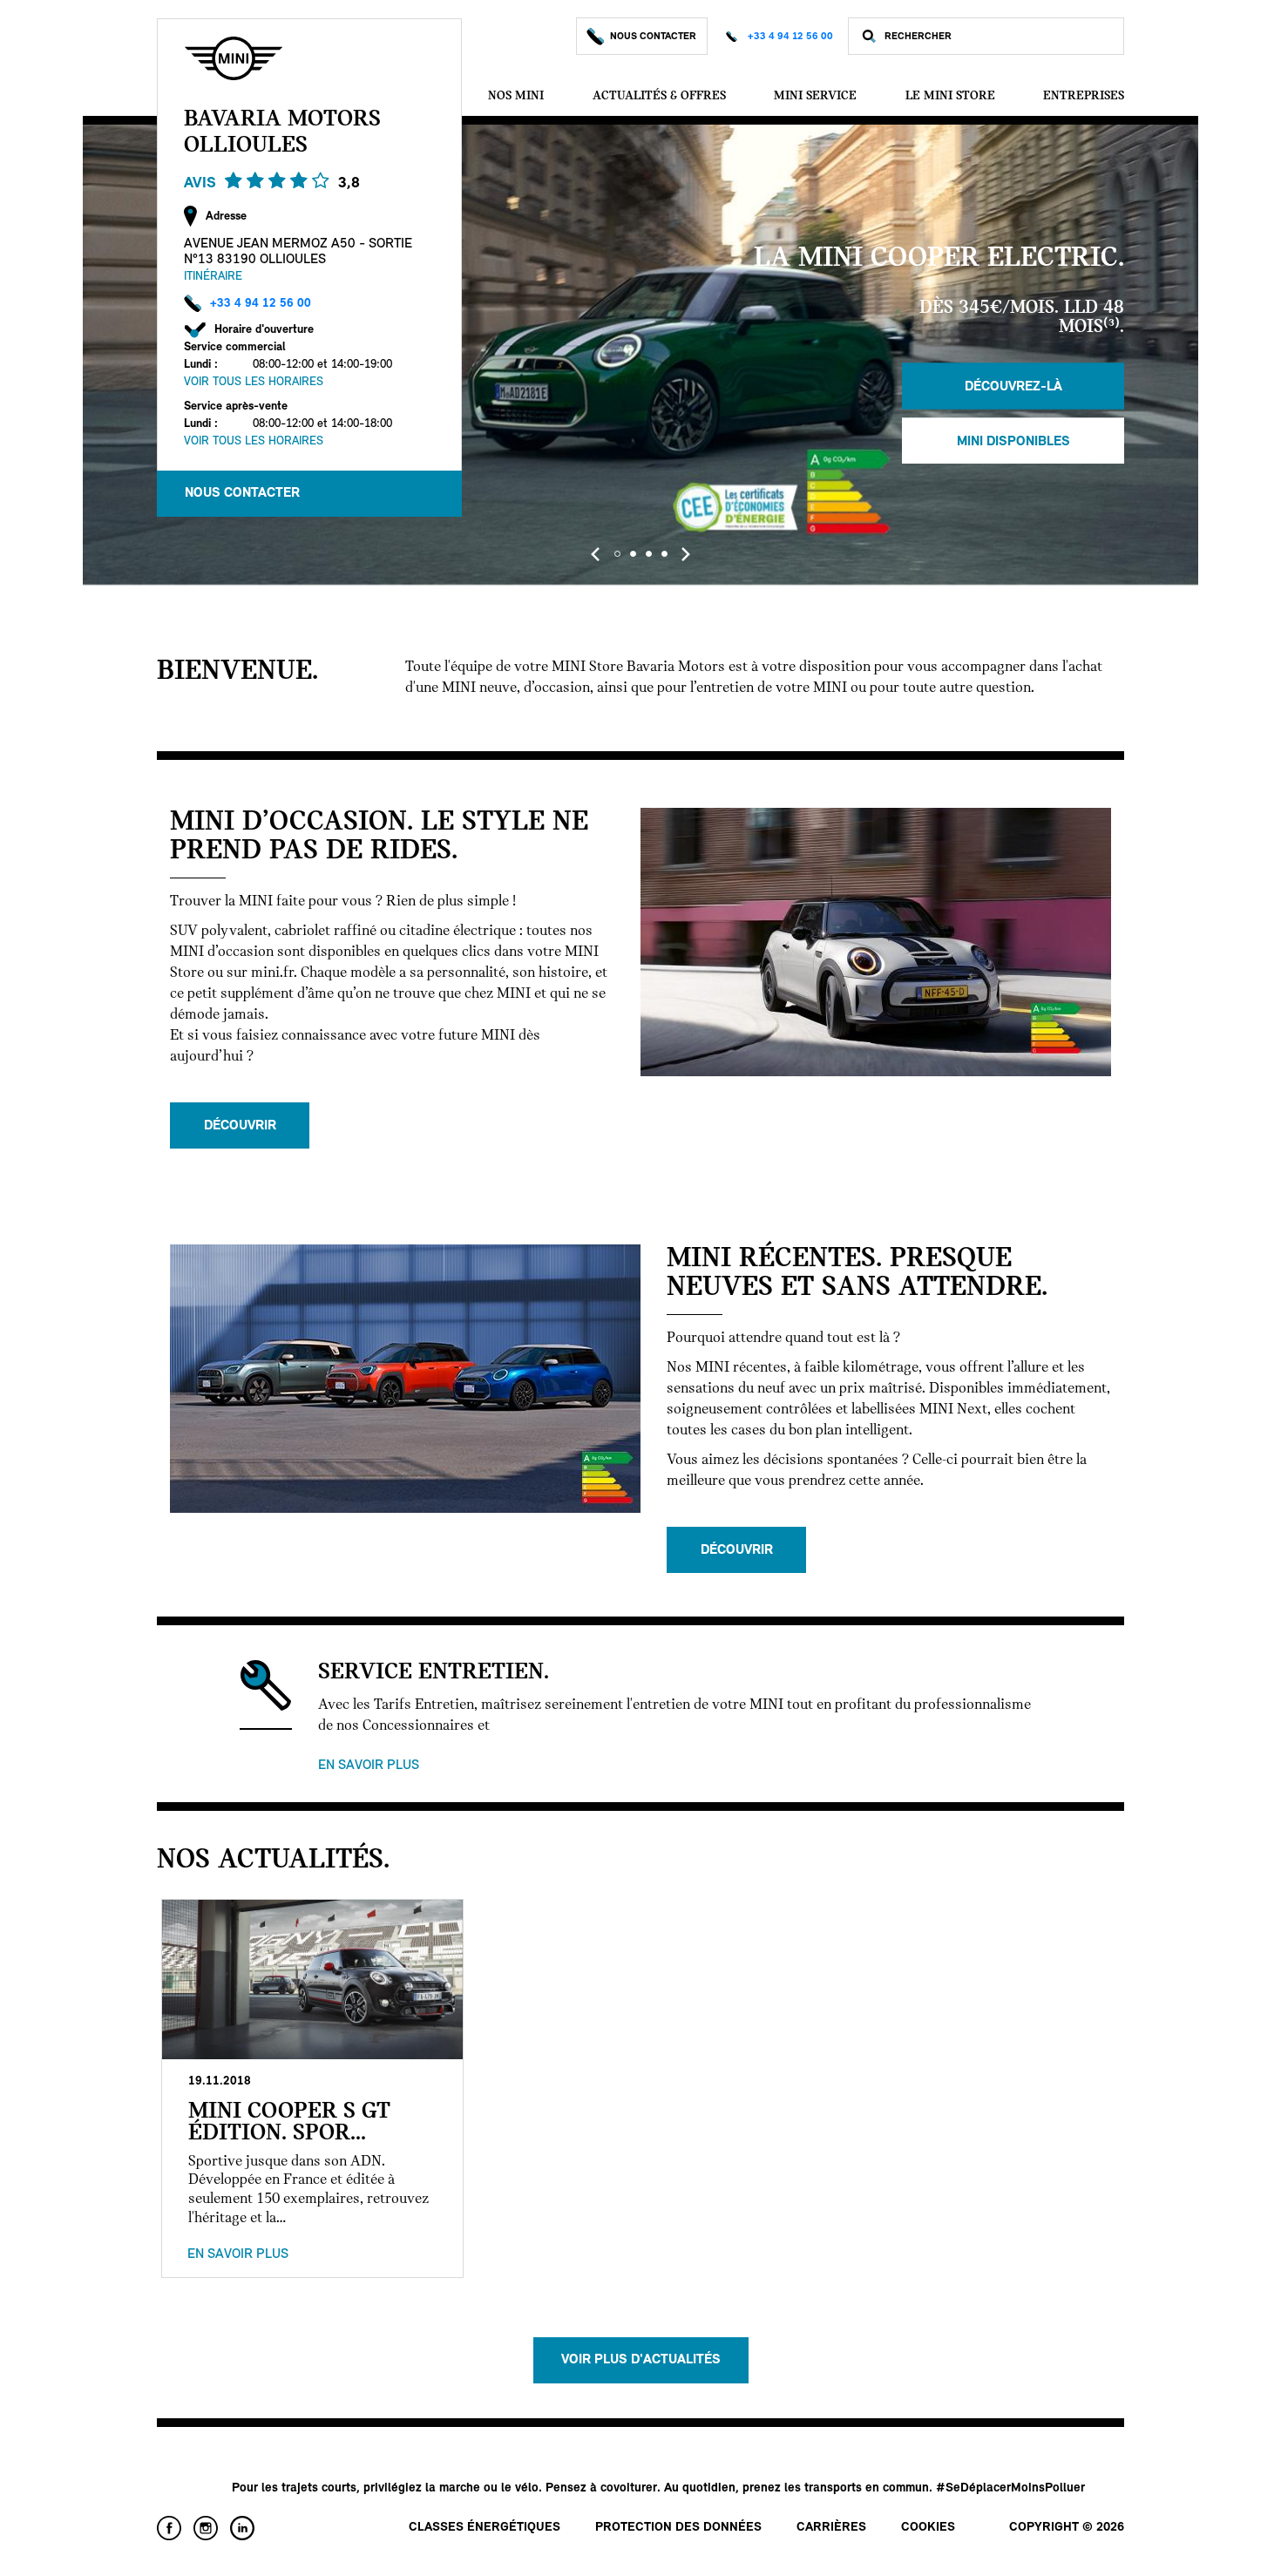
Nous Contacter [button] (242, 493)
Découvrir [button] (240, 1126)
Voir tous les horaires (254, 382)
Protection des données (678, 2528)
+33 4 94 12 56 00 (790, 37)
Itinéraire (213, 277)
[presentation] (595, 554)
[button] (617, 554)
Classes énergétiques (485, 2528)
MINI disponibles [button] (1013, 441)
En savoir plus (369, 1766)
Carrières (831, 2528)
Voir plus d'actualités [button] (641, 2360)
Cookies (928, 2528)
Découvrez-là (1013, 386)
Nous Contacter (653, 37)
